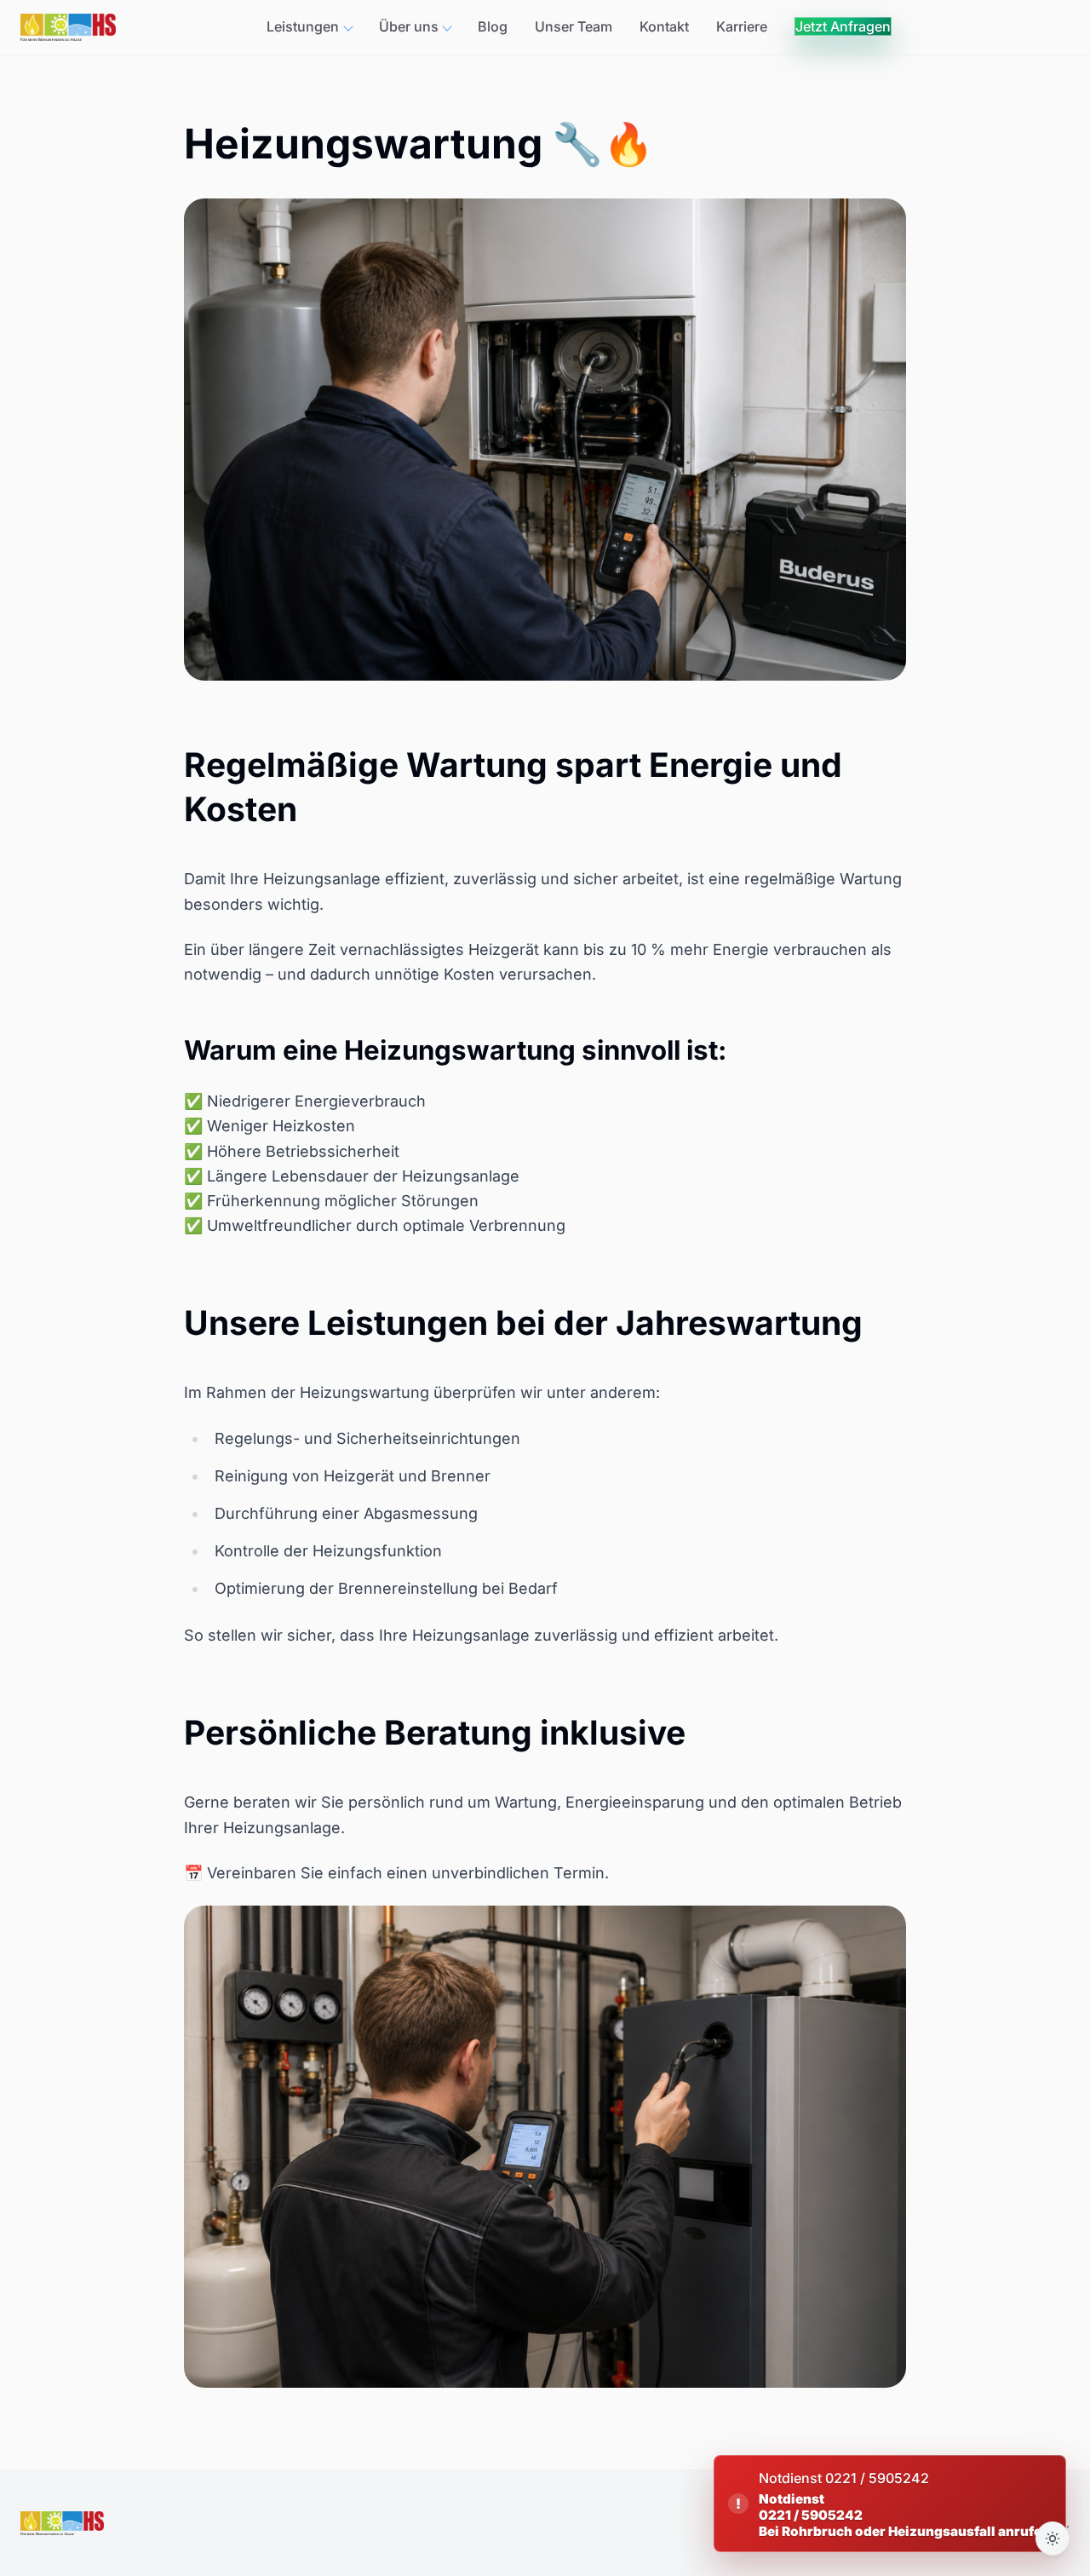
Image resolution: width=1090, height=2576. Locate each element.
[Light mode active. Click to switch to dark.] (1053, 2539)
